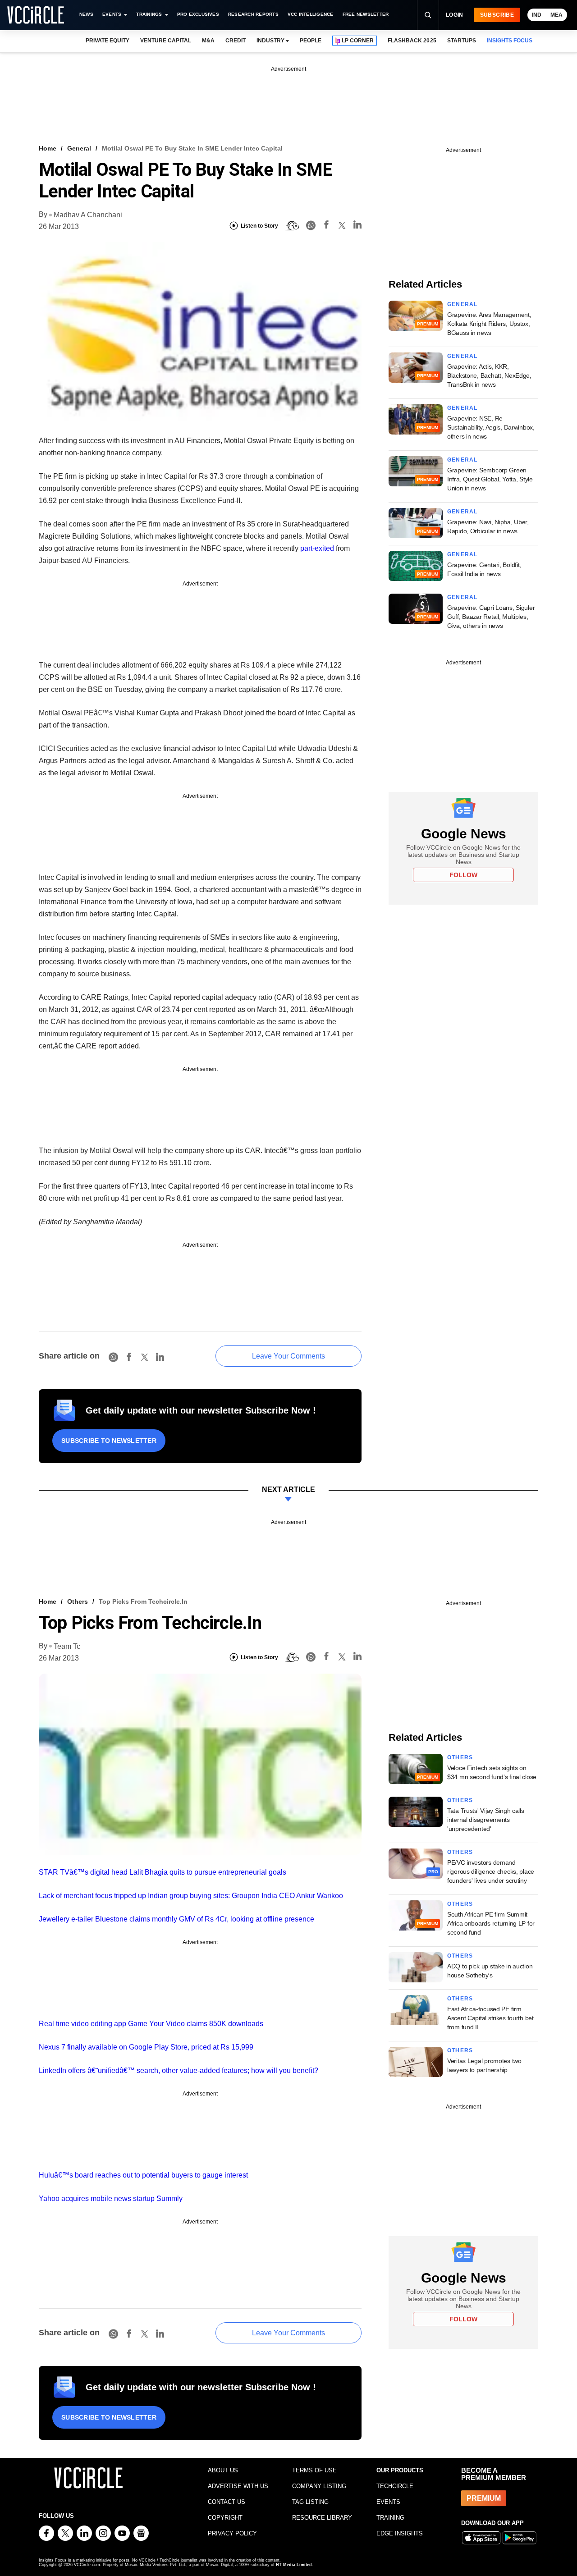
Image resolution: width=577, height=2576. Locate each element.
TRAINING (390, 2518)
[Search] (428, 15)
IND (537, 15)
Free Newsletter (366, 14)
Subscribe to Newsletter (109, 1441)
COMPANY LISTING (319, 2486)
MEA (556, 15)
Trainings (149, 14)
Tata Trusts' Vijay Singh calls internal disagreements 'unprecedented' (486, 1820)
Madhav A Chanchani (88, 215)
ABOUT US (223, 2470)
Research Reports (253, 14)
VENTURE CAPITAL (165, 41)
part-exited (317, 548)
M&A (208, 41)
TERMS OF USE (314, 2470)
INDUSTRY (270, 41)
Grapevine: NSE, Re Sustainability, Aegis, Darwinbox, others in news (491, 427)
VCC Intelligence (311, 14)
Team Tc (67, 1646)
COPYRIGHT (225, 2518)
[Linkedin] (357, 226)
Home (48, 148)
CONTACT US (227, 2502)
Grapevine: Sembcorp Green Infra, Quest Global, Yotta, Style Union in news (490, 479)
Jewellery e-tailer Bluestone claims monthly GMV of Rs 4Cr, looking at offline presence (176, 1919)
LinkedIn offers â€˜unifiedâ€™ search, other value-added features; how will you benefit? (179, 2070)
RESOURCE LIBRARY (322, 2518)
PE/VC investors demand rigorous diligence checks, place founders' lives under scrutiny (491, 1871)
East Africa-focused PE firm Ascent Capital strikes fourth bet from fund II (490, 2018)
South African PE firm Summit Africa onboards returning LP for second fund (491, 1923)
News (86, 14)
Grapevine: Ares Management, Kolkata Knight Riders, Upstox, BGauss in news (489, 324)
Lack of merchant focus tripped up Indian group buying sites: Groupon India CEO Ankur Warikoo (191, 1896)
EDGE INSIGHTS (400, 2533)
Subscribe (497, 15)
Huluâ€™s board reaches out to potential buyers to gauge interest (143, 2175)
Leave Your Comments (288, 1356)
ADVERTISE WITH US (238, 2486)
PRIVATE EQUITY (108, 41)
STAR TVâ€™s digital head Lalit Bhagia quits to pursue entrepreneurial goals (163, 1872)
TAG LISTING (310, 2502)
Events (112, 14)
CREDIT (236, 41)
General (79, 148)
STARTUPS (462, 41)
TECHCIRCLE (395, 2486)
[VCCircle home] (36, 15)
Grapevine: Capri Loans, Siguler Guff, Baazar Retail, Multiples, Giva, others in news (491, 617)
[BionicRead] (292, 226)
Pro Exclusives (198, 14)
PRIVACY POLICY (232, 2533)
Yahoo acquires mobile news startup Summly (111, 2199)
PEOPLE (311, 41)
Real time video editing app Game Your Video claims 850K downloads (151, 2024)
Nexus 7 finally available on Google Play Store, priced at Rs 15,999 (146, 2047)
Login (455, 15)
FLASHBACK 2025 (412, 41)
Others (78, 1601)
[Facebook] (326, 226)
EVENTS (388, 2502)
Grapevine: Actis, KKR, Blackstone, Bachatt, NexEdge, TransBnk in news (489, 375)
